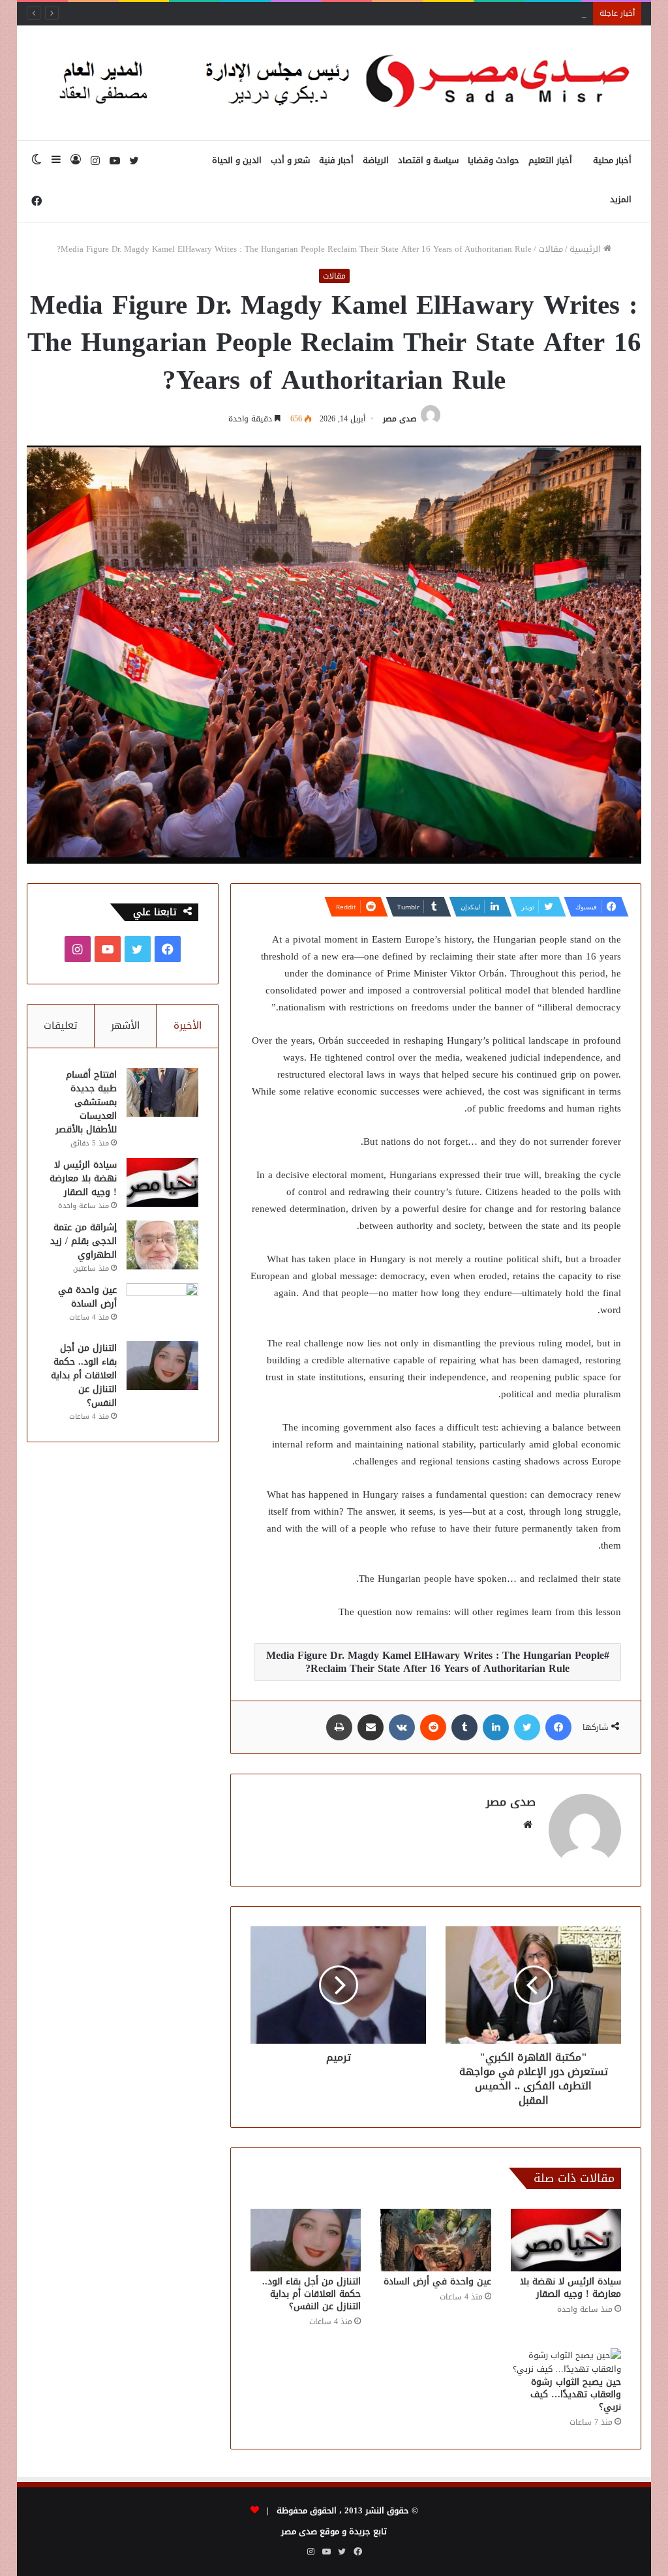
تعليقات (61, 1025)
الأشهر (125, 1025)
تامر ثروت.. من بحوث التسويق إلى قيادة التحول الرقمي (485, 13)
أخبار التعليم (550, 160)
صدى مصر (400, 419)
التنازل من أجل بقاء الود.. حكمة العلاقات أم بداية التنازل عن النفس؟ (311, 2294)
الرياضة (376, 160)
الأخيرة (188, 1025)
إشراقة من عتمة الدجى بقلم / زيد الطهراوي (83, 1241)
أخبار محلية (612, 160)
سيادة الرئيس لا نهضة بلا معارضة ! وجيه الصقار (570, 2288)
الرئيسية (586, 249)
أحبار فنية (336, 160)
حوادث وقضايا (493, 160)
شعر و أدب (290, 160)
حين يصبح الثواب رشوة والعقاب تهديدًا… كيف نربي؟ (576, 2394)
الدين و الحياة (237, 160)
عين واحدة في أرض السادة (437, 2281)
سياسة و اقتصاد (428, 160)
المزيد (621, 199)
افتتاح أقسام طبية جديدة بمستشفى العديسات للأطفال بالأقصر (86, 1102)
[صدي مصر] (334, 83)
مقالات (551, 249)
